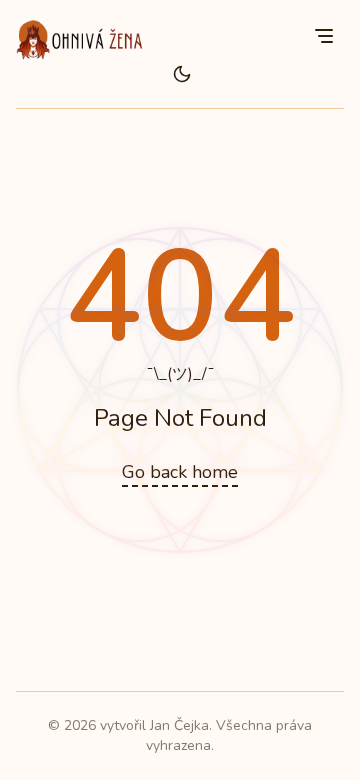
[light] (182, 74)
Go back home (180, 472)
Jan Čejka (179, 725)
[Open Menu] (324, 36)
